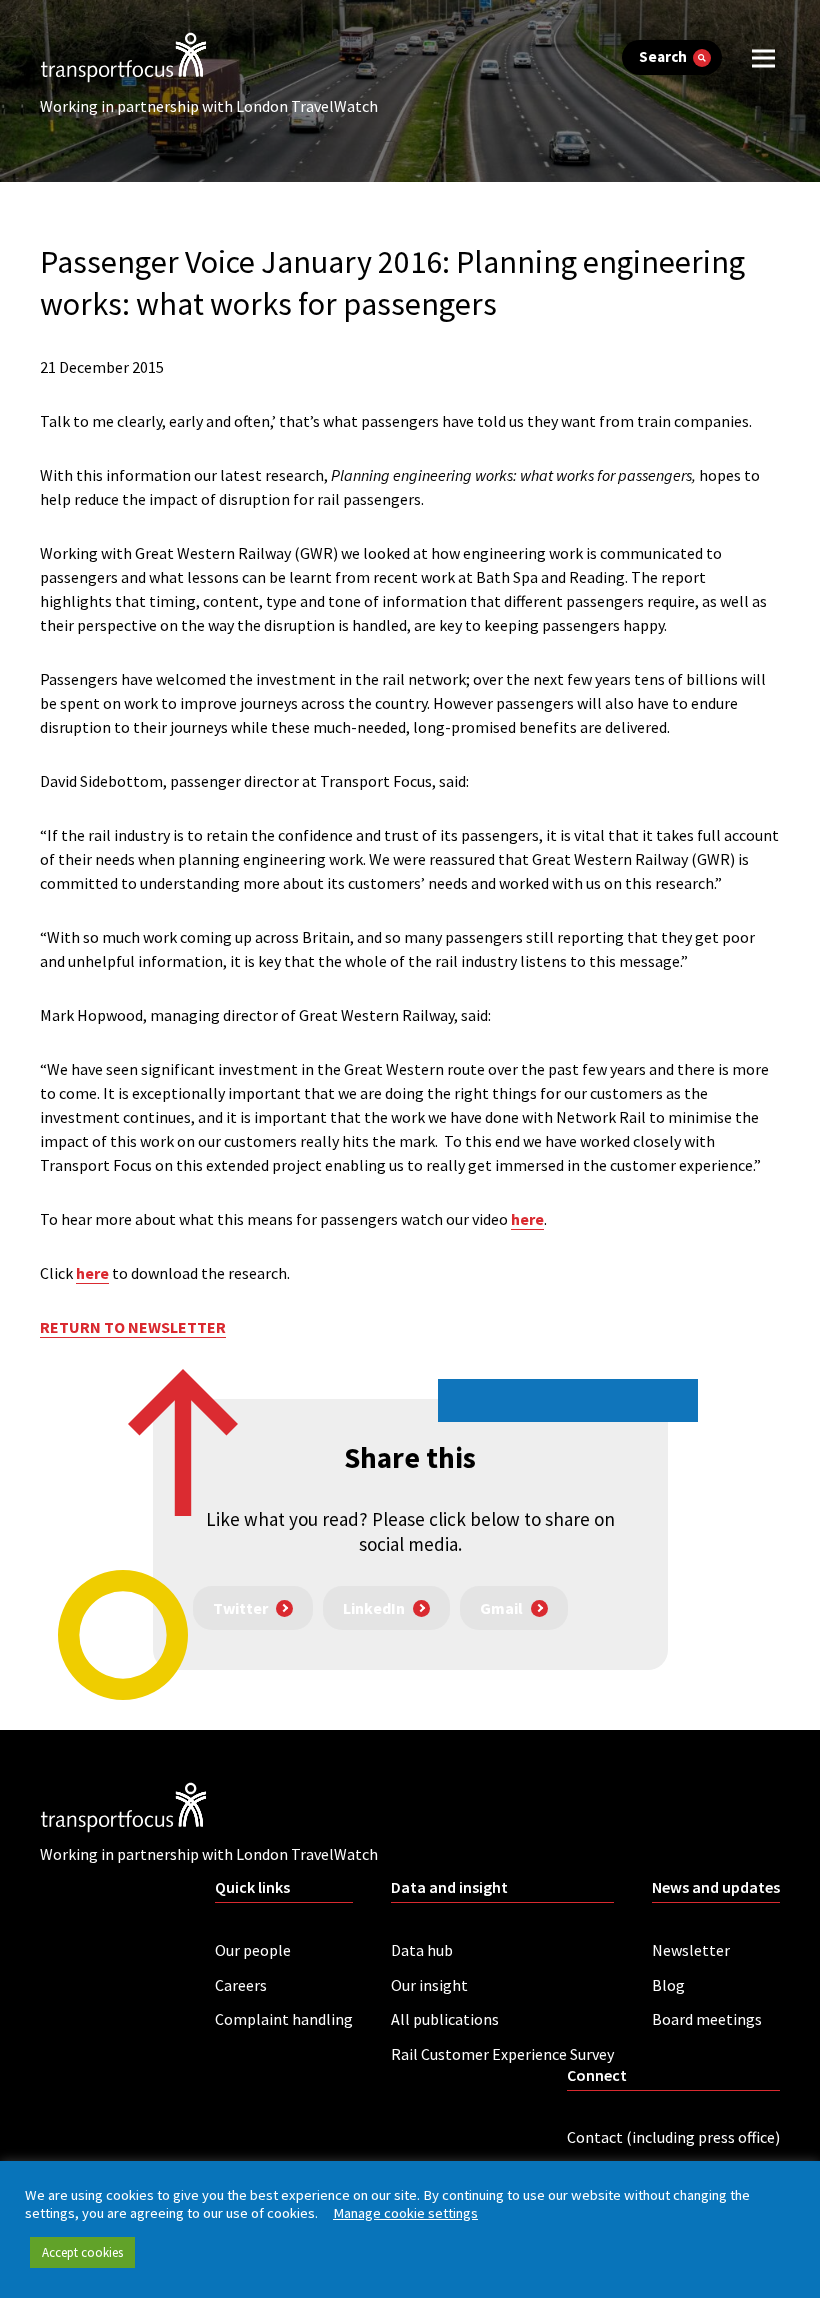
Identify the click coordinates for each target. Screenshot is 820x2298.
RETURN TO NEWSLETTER (133, 1327)
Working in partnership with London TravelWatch (209, 106)
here (527, 1219)
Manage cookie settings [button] (405, 2213)
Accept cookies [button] (82, 2252)
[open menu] (763, 57)
